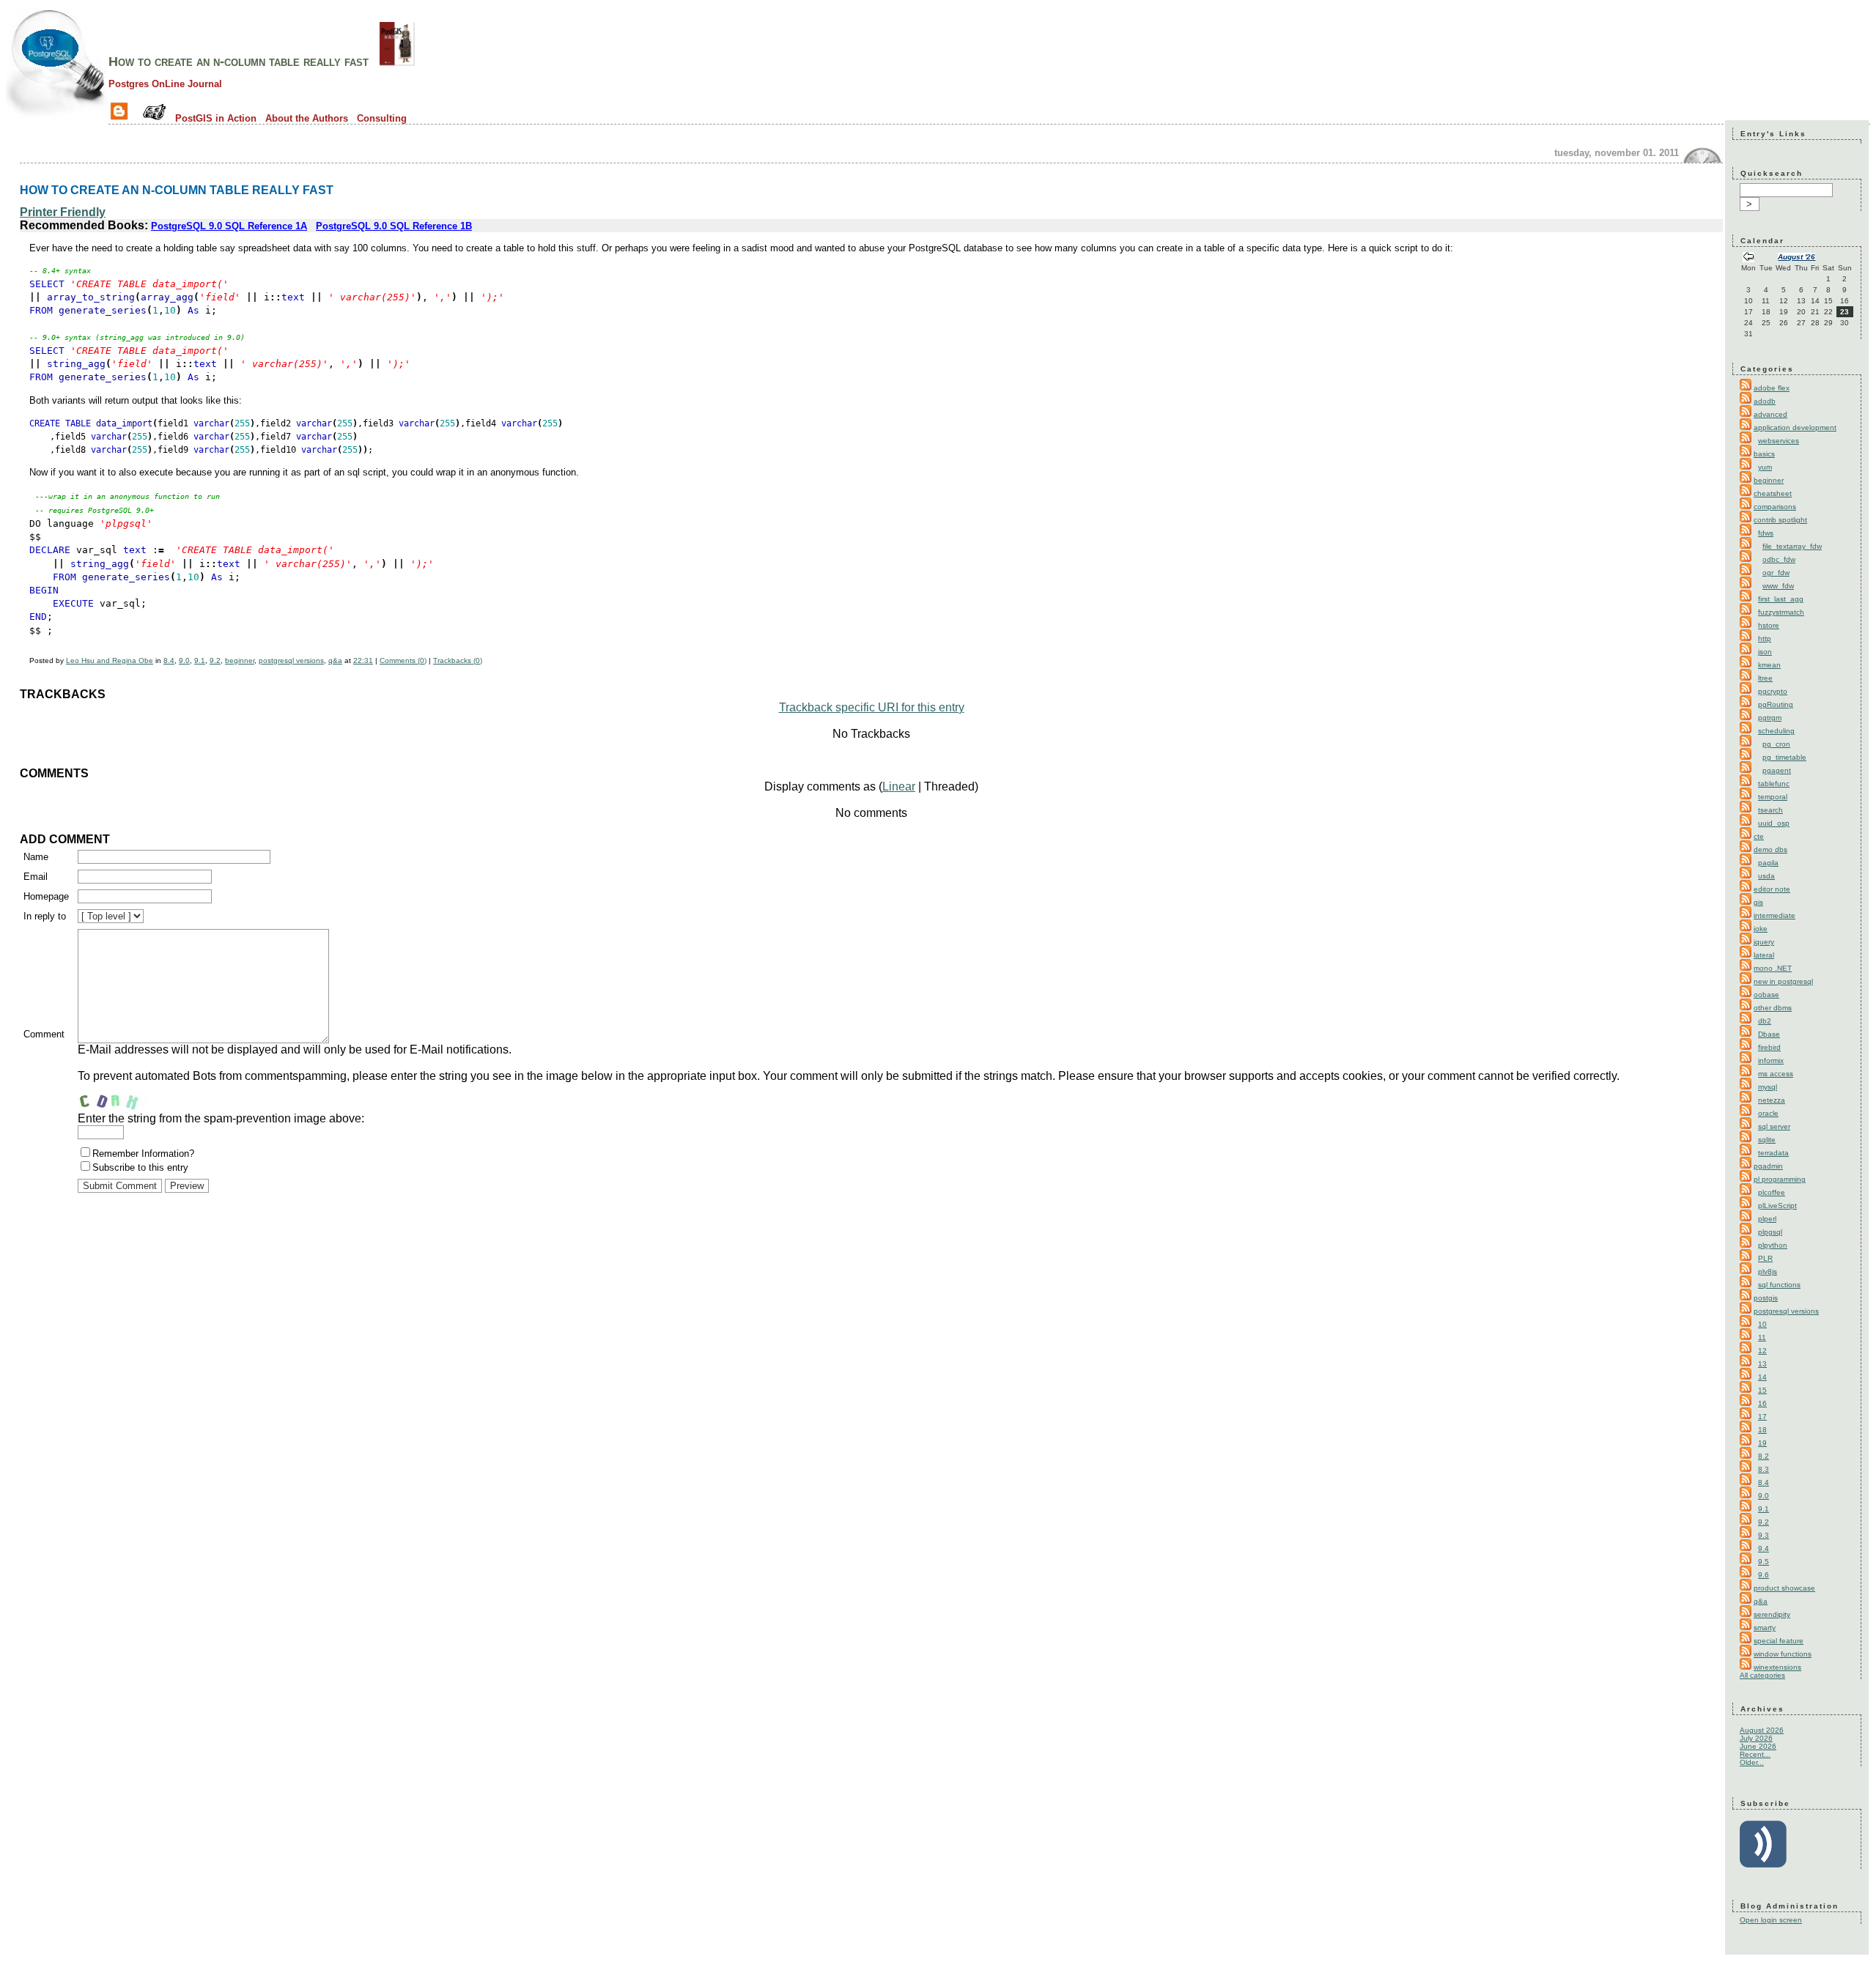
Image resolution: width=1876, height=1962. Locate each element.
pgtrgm (1770, 718)
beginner (240, 660)
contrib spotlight (1780, 520)
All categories (1762, 1675)
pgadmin (1768, 1166)
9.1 (200, 660)
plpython (1773, 1245)
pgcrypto (1773, 691)
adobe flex (1772, 388)
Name (36, 857)
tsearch (1770, 810)
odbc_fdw (1779, 559)
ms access (1776, 1074)
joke (1761, 929)
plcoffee (1772, 1192)
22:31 (363, 660)
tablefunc (1774, 784)
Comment (44, 1034)
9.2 (215, 660)
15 (1762, 1390)
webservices (1779, 441)
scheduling (1776, 731)
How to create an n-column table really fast (239, 62)
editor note (1772, 889)
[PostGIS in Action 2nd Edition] (397, 62)
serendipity (1772, 1614)
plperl (1767, 1219)
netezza (1772, 1100)
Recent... (1755, 1754)
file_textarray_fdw (1792, 546)
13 (1762, 1364)
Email (36, 877)
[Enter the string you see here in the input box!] (122, 1097)
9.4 (1764, 1548)
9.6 (1764, 1575)
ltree (1765, 678)
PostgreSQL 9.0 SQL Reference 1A (229, 226)
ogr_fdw (1776, 573)
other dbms (1773, 1008)
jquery (1764, 942)
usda (1766, 876)
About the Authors (307, 118)
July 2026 (1756, 1738)
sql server (1774, 1126)
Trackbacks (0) (458, 660)
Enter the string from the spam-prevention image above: (221, 1118)
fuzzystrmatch (1781, 612)
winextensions (1777, 1667)
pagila (1768, 863)
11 (1762, 1337)
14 (1762, 1377)
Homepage (46, 896)
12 (1762, 1351)
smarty (1765, 1628)
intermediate (1775, 915)
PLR (1765, 1258)
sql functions (1779, 1285)
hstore (1769, 625)
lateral (1764, 955)
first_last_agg (1781, 599)
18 (1762, 1430)
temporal (1773, 797)
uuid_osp (1774, 823)
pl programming (1780, 1179)
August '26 (1796, 257)
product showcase (1784, 1588)
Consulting (382, 118)
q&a (335, 660)
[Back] (1748, 258)
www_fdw (1778, 586)
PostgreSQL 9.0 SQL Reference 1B (394, 226)
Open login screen (1771, 1920)
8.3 (1764, 1469)
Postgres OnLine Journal (165, 84)
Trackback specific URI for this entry (872, 707)
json (1765, 652)
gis (1758, 902)
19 (1762, 1443)
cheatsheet (1773, 493)
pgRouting (1776, 704)
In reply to (45, 916)
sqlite (1767, 1140)
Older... (1752, 1762)
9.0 (184, 660)
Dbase (1769, 1034)
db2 (1765, 1021)
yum (1765, 467)
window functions (1783, 1654)
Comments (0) (403, 660)
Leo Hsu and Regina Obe (110, 660)
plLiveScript (1777, 1206)
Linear (899, 786)
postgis (1766, 1298)
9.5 (1764, 1562)
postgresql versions (291, 660)
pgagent (1777, 770)
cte (1759, 836)
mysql (1768, 1087)
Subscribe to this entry (140, 1167)
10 (1762, 1324)
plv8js (1768, 1271)
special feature (1779, 1641)
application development (1795, 427)
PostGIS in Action (216, 118)
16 (1762, 1403)
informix (1771, 1060)
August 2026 (1762, 1730)
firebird (1769, 1047)
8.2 (1764, 1456)
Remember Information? (143, 1154)
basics (1764, 454)
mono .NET (1773, 968)
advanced (1770, 414)
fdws (1766, 533)
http (1765, 638)
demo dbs (1770, 849)
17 (1762, 1417)
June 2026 (1758, 1746)
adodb (1765, 401)
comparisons (1775, 507)
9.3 (1764, 1535)
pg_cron (1776, 744)
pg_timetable (1784, 757)
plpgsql (1770, 1232)
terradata (1773, 1153)
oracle (1768, 1113)
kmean (1769, 665)
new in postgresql (1783, 981)
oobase (1766, 995)
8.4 (169, 660)
